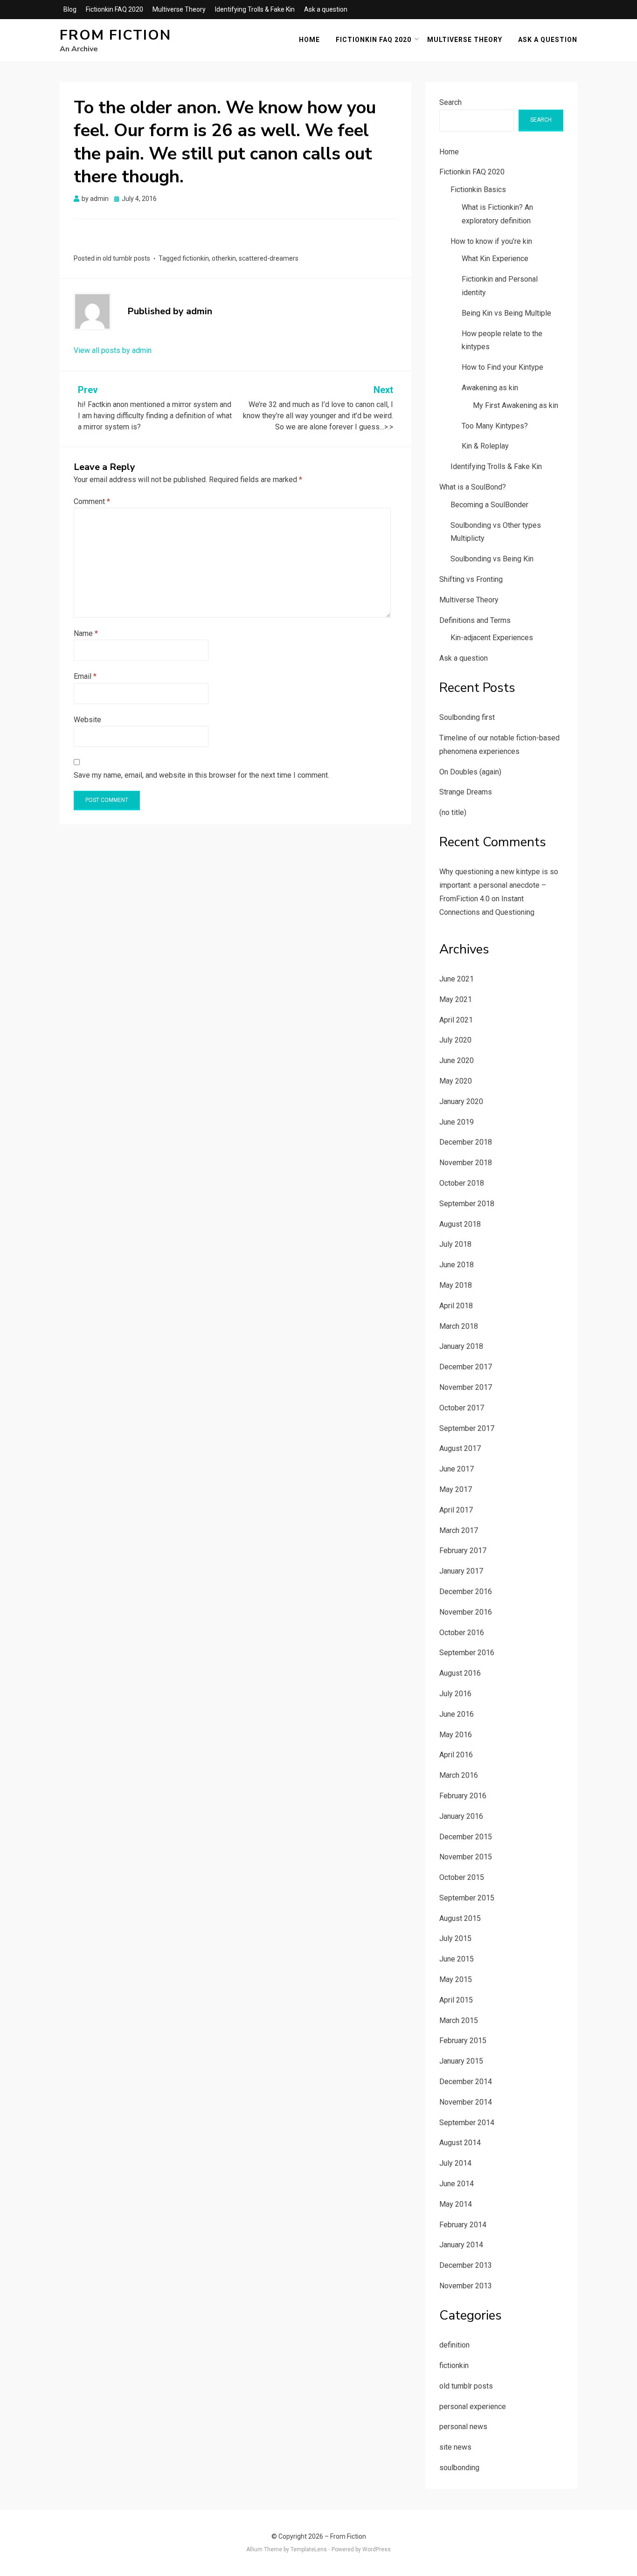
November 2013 (466, 2286)
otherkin (224, 258)
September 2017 (467, 1428)
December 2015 (466, 1837)
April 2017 (456, 1510)
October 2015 (462, 1877)
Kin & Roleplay (485, 446)
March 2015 (459, 2020)
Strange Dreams (466, 792)
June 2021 (457, 979)
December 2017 (466, 1367)
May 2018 (456, 1285)
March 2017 (459, 1530)
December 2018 (466, 1142)
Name (86, 633)
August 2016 (460, 1673)
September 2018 (467, 1204)
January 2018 (461, 1346)
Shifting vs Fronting (471, 579)
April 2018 (456, 1306)
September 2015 (467, 1898)
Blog (70, 9)
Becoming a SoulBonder (489, 505)
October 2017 (462, 1408)
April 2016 (456, 1755)
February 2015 (463, 2041)
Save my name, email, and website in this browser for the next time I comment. (201, 775)
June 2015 (457, 1959)
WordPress (377, 2549)
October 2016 (462, 1633)
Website (87, 720)
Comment (92, 501)
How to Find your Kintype (502, 367)
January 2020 (461, 1102)
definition (454, 2345)
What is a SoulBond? (473, 487)
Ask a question (326, 9)
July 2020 (455, 1040)
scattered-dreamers (269, 258)
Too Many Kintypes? (495, 426)
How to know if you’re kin (491, 241)
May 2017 (456, 1489)
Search (450, 102)
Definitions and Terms (475, 620)
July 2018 (455, 1244)
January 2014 (461, 2245)
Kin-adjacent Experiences (492, 638)
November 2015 (466, 1857)
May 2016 (456, 1735)
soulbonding (459, 2468)
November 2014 (466, 2102)
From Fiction (115, 35)
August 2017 (460, 1448)
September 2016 (467, 1653)
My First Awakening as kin (516, 405)
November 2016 (466, 1612)
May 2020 (456, 1081)
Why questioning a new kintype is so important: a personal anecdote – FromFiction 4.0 (499, 885)
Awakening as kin (490, 388)
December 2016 (466, 1592)
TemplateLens (309, 2549)
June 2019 (457, 1122)
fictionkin (196, 258)
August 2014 (460, 2143)
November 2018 (466, 1163)
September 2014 (467, 2123)
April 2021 (456, 1020)
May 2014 (456, 2204)
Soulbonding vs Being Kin (492, 559)
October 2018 (462, 1183)
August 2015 (460, 1918)
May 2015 (456, 1979)
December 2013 (466, 2265)
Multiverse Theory (179, 9)
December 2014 (466, 2082)
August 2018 (460, 1224)
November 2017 (466, 1387)
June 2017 (457, 1469)
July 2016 (455, 1694)
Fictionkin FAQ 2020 (114, 9)
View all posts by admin (113, 350)
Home (309, 40)
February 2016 (463, 1796)
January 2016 (461, 1816)
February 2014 (463, 2225)
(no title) (453, 812)
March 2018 (459, 1326)
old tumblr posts (126, 258)
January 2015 (461, 2061)
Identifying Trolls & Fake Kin (255, 9)
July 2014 (455, 2163)
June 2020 (457, 1060)
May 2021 (456, 999)
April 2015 (456, 2000)
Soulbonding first (467, 717)
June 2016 (457, 1714)
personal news (463, 2427)
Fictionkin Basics (478, 190)
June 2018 (457, 1265)
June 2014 (457, 2184)
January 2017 (461, 1571)
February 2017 (463, 1550)
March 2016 (459, 1775)
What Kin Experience (495, 259)
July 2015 (455, 1938)
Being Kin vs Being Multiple (506, 313)
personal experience (473, 2407)
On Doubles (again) (470, 772)
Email (85, 676)
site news (455, 2447)
